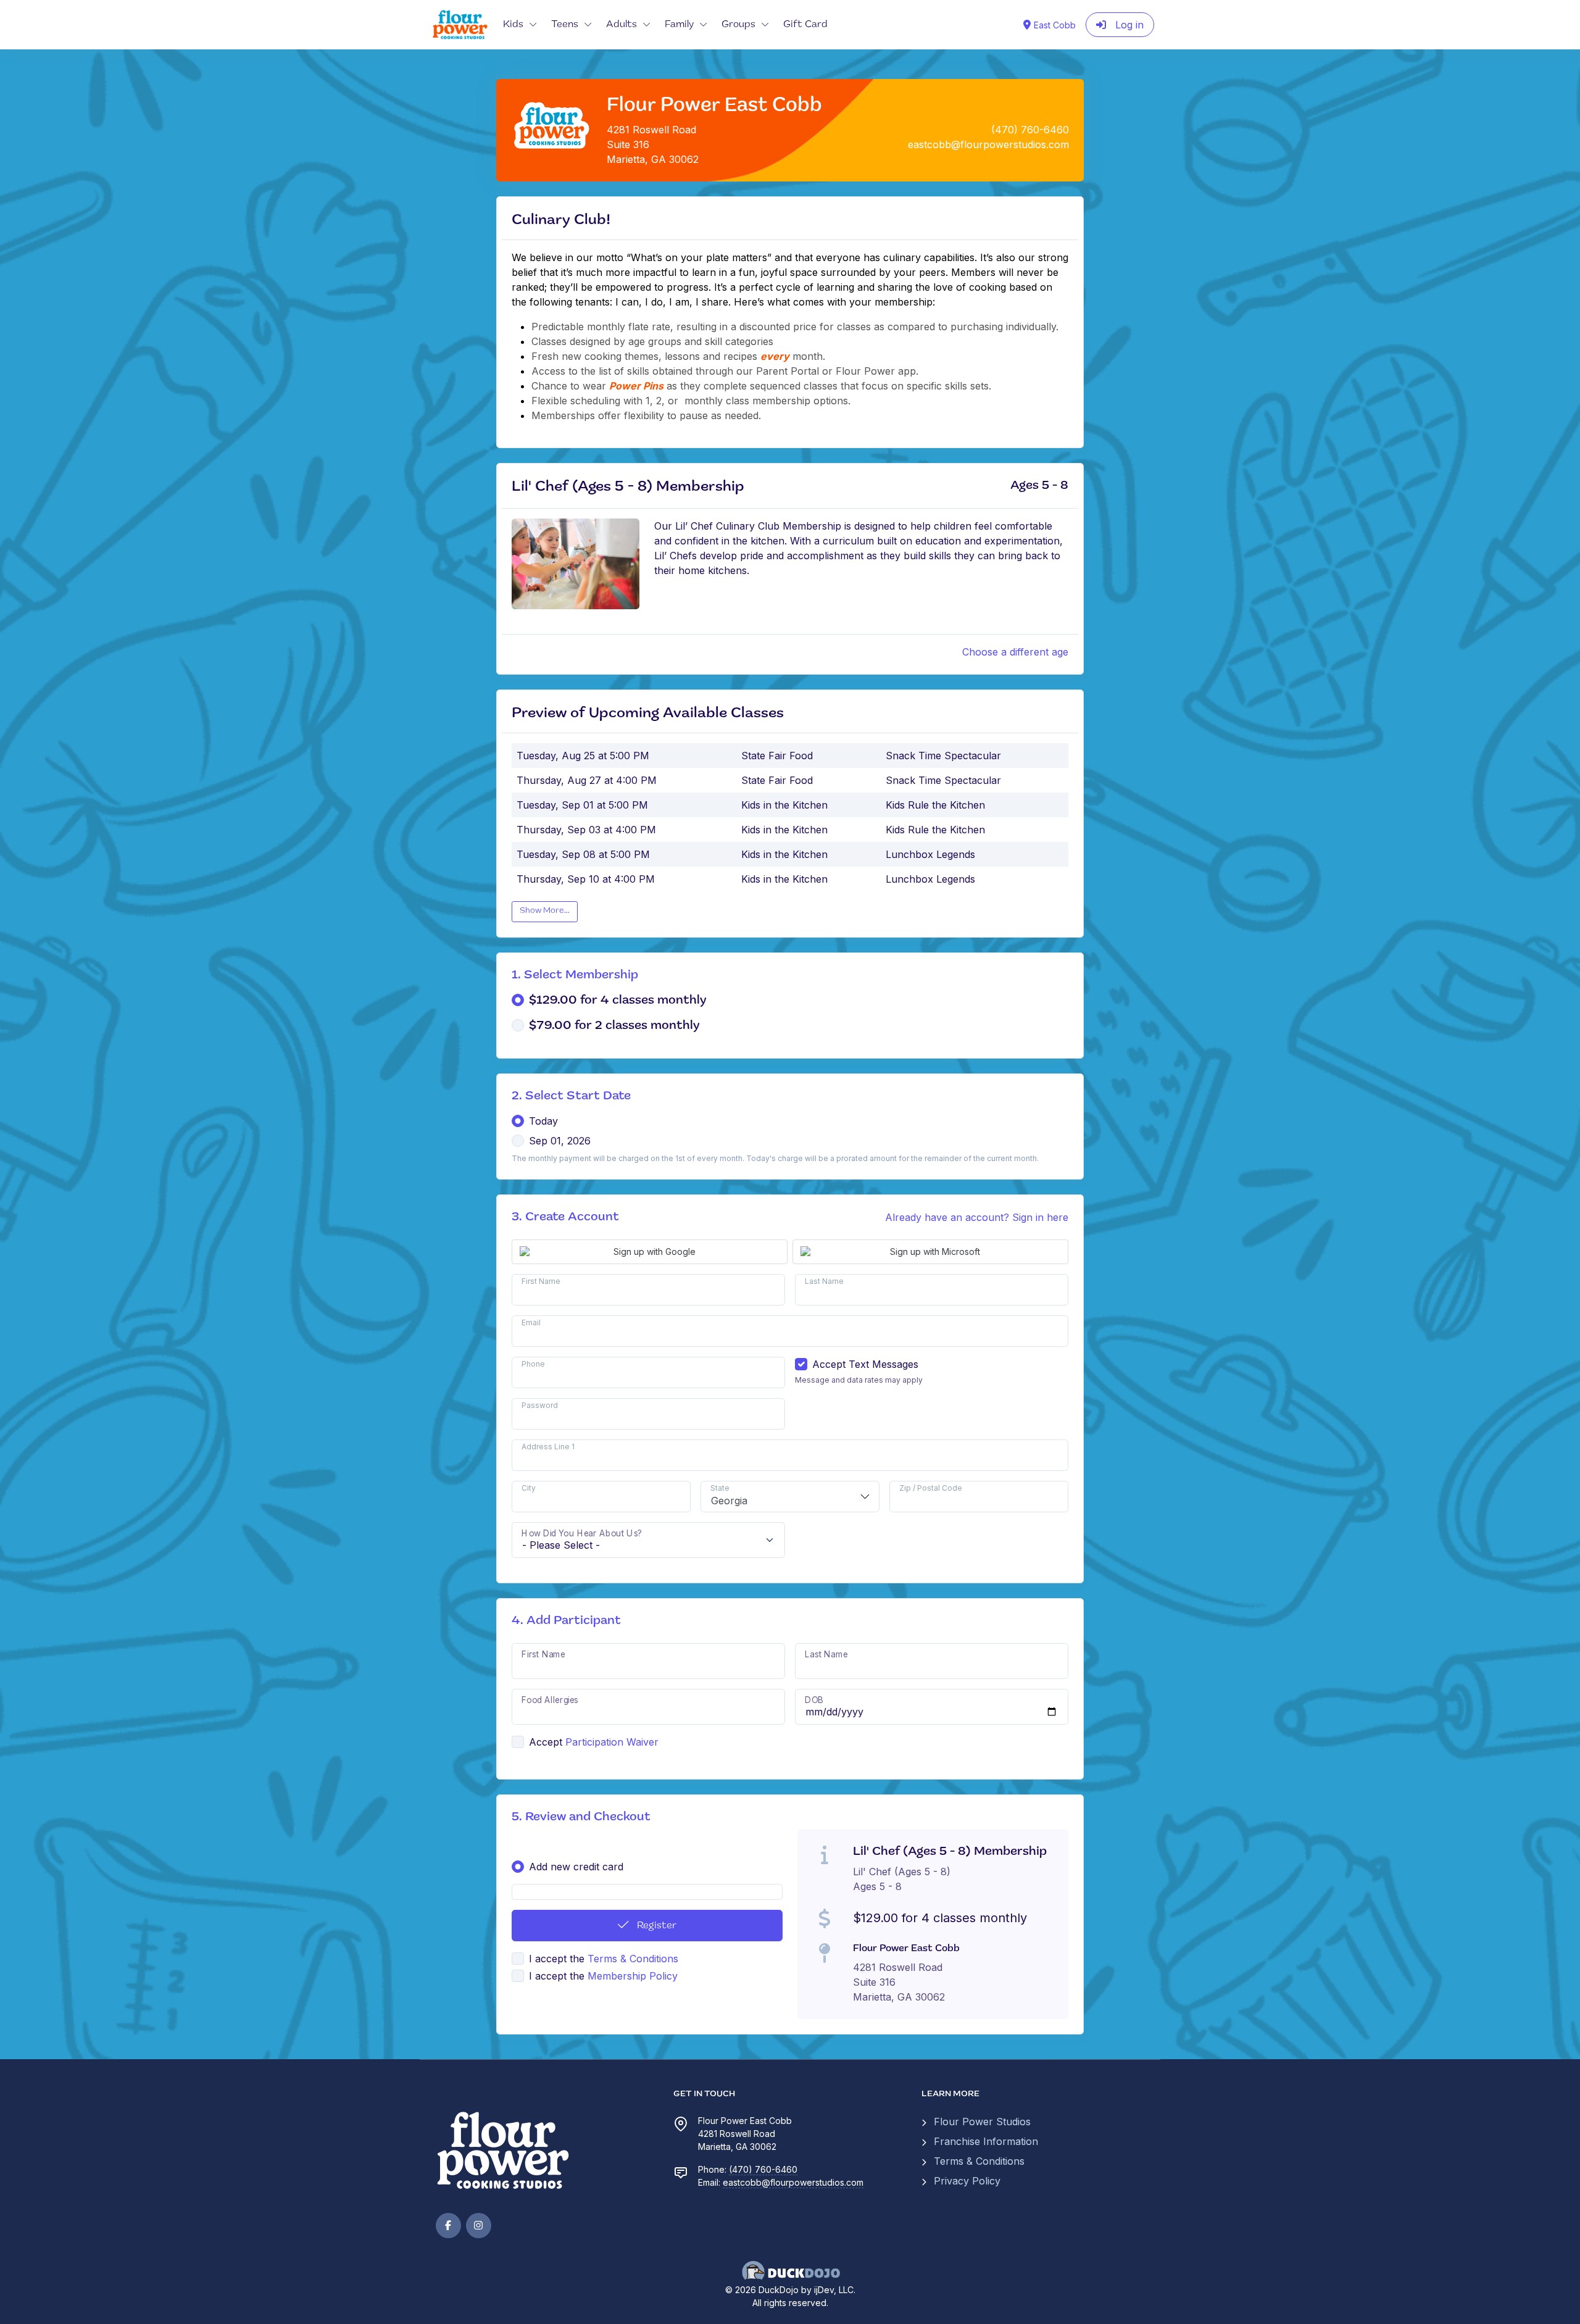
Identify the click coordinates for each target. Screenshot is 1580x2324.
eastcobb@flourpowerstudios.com (793, 2182)
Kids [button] (513, 25)
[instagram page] (479, 2226)
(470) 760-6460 (763, 2169)
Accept (546, 1742)
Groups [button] (738, 25)
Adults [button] (622, 25)
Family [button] (679, 25)
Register (655, 1926)
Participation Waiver (612, 1742)
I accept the (604, 1959)
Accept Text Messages (865, 1364)
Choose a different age (1015, 652)
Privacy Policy (967, 2181)
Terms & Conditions (633, 1959)
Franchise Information (986, 2141)
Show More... (545, 911)
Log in (1128, 25)
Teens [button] (565, 25)
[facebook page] (448, 2226)
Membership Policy (633, 1976)
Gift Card (805, 25)
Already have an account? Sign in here (977, 1217)
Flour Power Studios (982, 2122)
